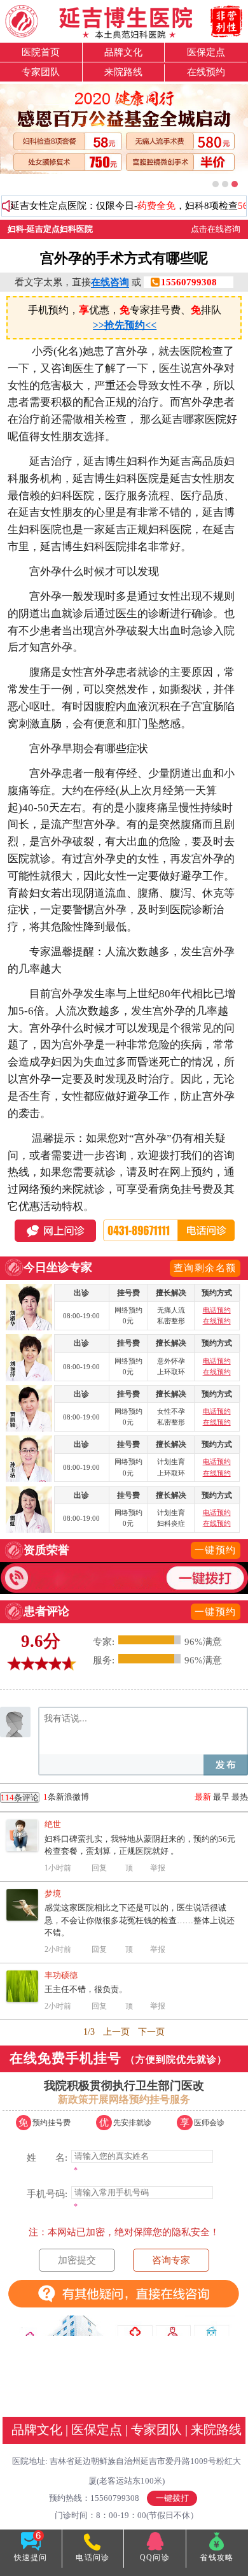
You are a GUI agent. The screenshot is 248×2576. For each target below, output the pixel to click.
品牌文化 (123, 52)
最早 (221, 1797)
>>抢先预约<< (125, 325)
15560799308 (189, 282)
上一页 (116, 2032)
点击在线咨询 (216, 229)
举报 (158, 1868)
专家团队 (41, 72)
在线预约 (206, 72)
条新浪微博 (45, 1797)
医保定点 (206, 52)
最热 (240, 1797)
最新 (203, 1797)
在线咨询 (110, 282)
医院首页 (41, 52)
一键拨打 (172, 2498)
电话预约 (217, 1310)
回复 (99, 1868)
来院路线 (123, 72)
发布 (226, 1765)
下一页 (151, 2032)
